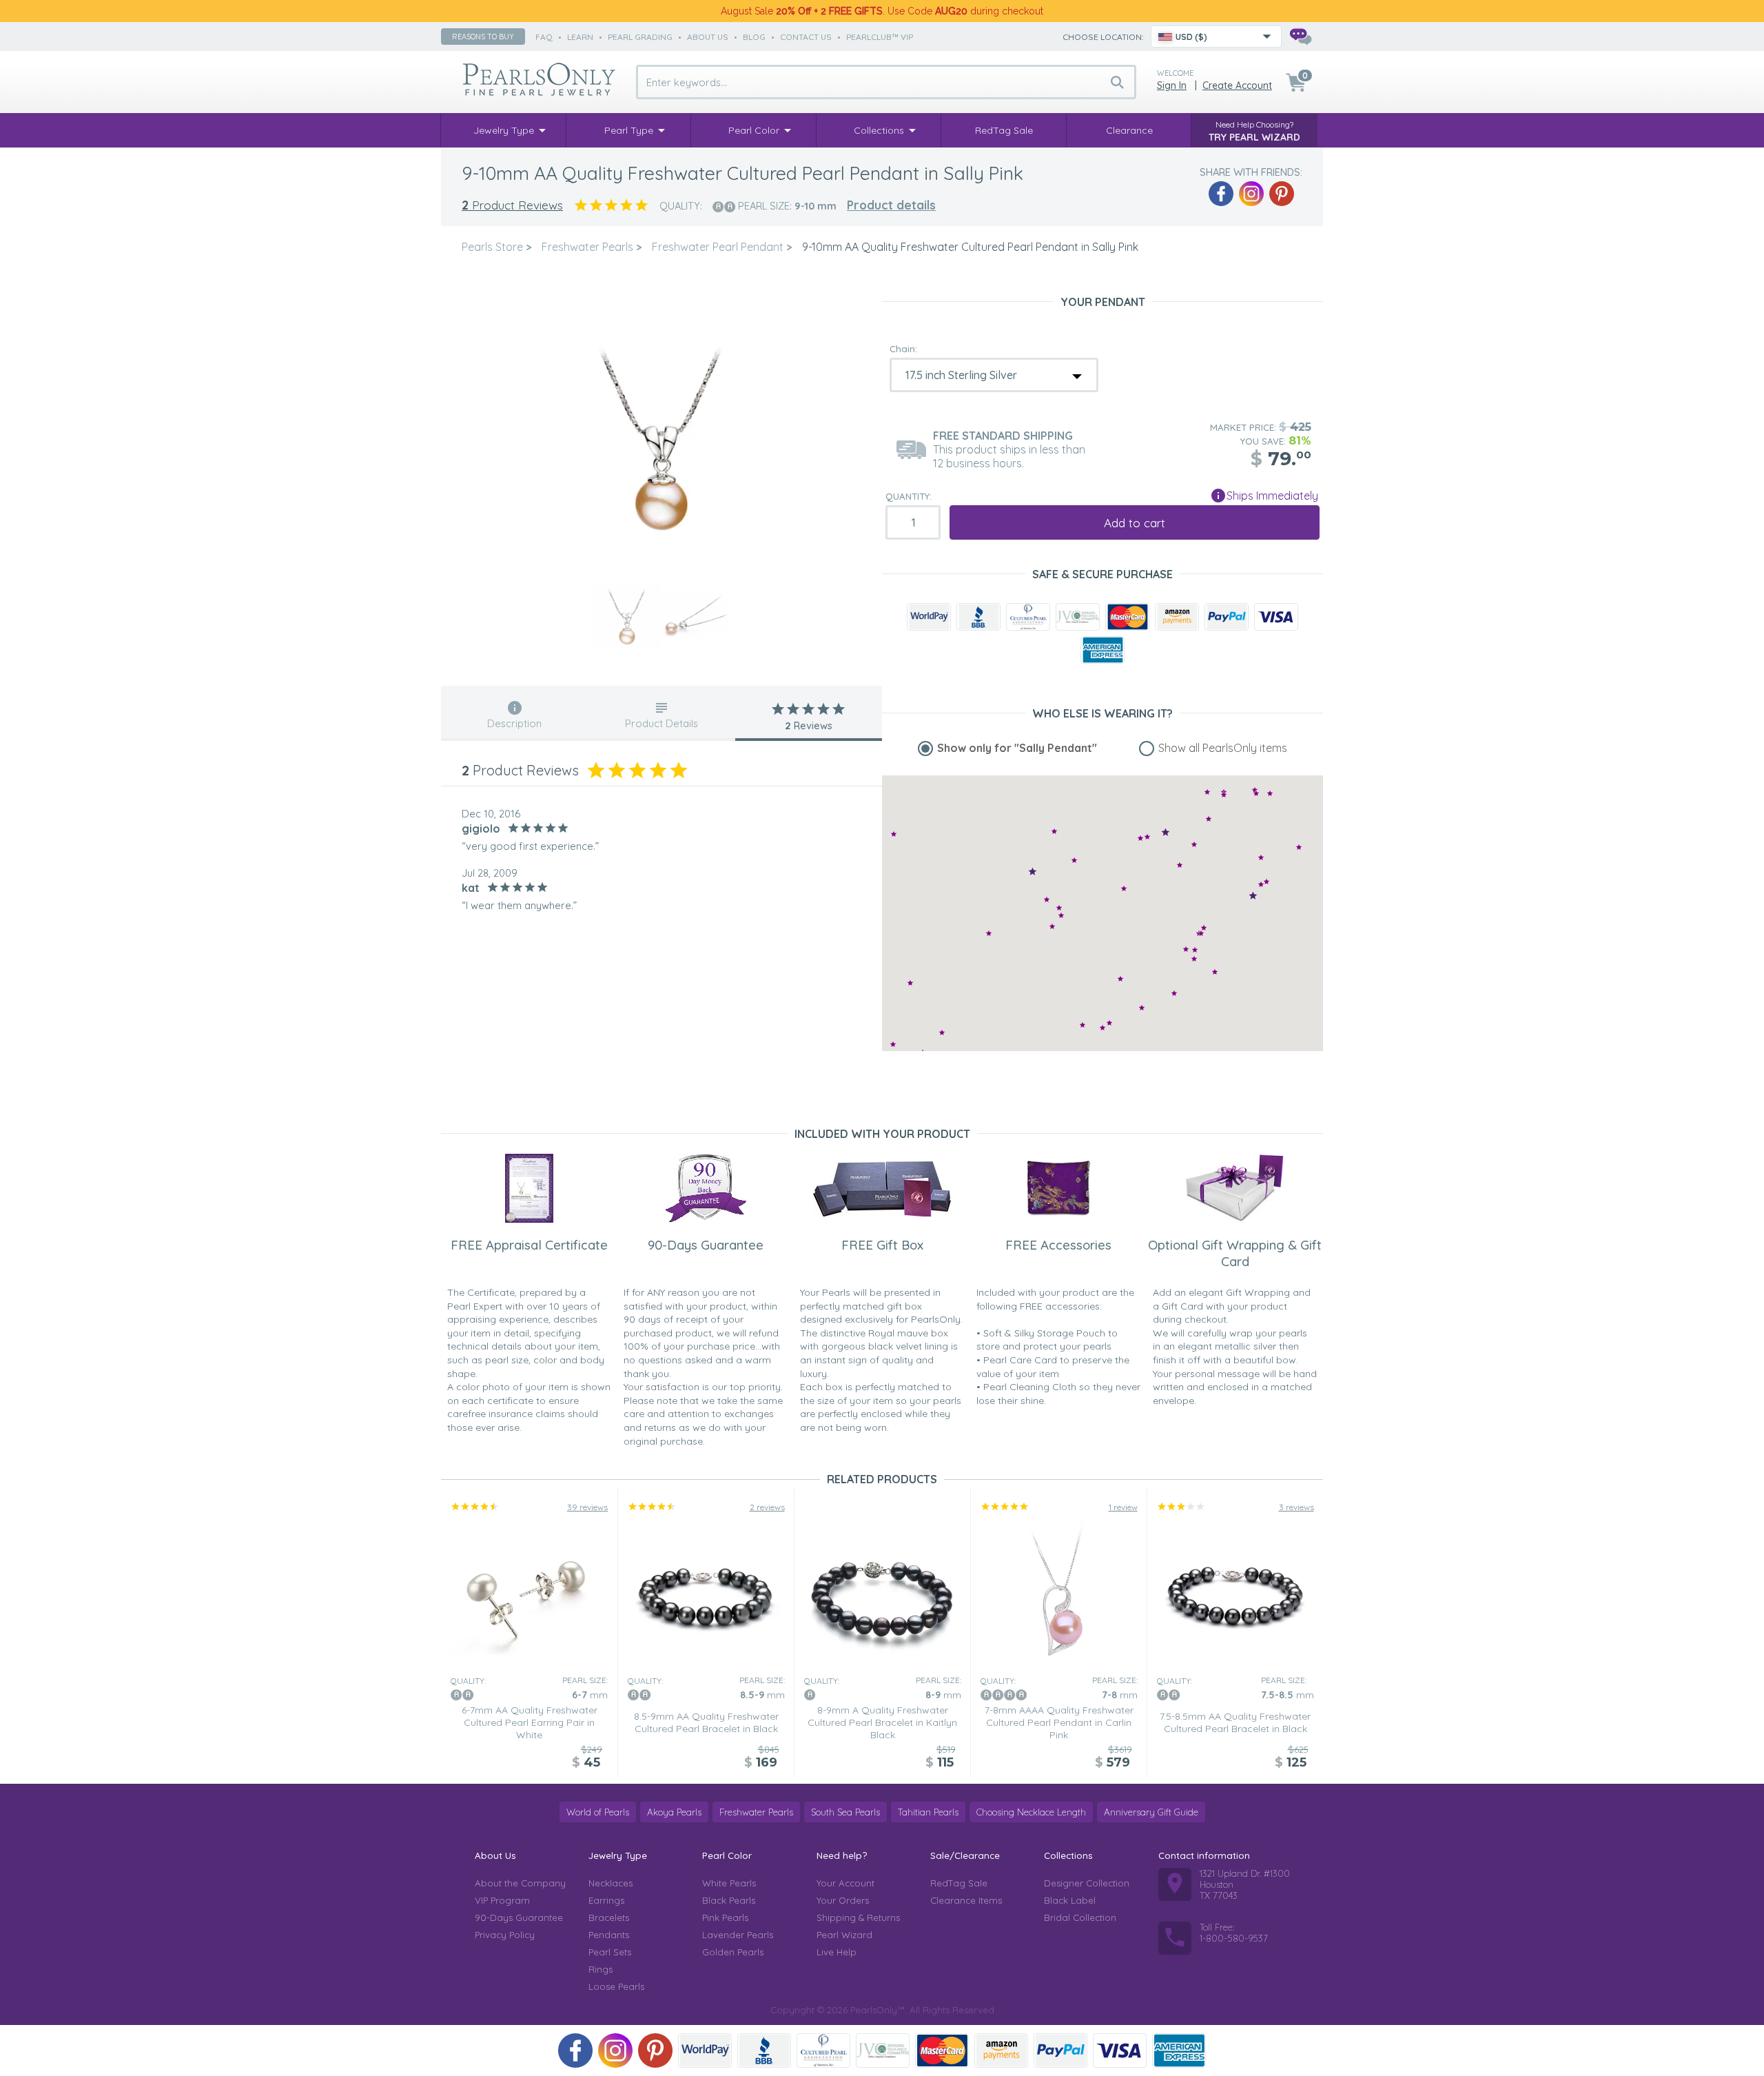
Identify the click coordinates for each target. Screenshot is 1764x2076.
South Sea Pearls (845, 1812)
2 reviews (767, 1507)
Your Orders (843, 1900)
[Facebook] (1221, 194)
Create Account (1237, 85)
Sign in (1172, 85)
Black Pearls (729, 1900)
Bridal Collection (1080, 1917)
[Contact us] (1300, 37)
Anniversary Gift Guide (1151, 1812)
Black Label (1070, 1900)
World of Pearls (598, 1812)
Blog (754, 37)
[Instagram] (1251, 194)
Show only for (1017, 748)
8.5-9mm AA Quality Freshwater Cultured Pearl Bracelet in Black (706, 1722)
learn (580, 37)
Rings (601, 1969)
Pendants (609, 1935)
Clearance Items (966, 1900)
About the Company (520, 1883)
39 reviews (587, 1507)
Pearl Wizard (844, 1935)
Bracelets (609, 1917)
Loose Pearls (616, 1986)
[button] (1261, 857)
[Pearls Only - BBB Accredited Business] (978, 617)
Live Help (837, 1952)
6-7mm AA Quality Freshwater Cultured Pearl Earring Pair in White (530, 1722)
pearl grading (640, 37)
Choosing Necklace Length (1031, 1812)
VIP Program (502, 1900)
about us (708, 37)
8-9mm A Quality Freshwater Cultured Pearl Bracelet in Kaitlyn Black (882, 1722)
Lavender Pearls (738, 1935)
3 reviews (1296, 1507)
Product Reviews (512, 205)
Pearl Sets (610, 1952)
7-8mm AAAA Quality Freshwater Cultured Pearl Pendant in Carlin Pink (1059, 1722)
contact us (806, 37)
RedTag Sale (959, 1883)
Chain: (903, 349)
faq (544, 37)
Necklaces (611, 1883)
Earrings (606, 1900)
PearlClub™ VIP (880, 37)
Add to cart (1135, 523)
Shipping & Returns (858, 1917)
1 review (1123, 1507)
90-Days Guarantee (519, 1917)
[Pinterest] (1282, 194)
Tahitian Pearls (928, 1812)
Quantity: (909, 496)
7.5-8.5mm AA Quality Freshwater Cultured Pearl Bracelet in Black (1235, 1722)
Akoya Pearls (674, 1812)
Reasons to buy (483, 37)
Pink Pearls (725, 1917)
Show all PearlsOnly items (1223, 748)
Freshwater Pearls (756, 1812)
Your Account (845, 1883)
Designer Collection (1087, 1883)
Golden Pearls (733, 1952)
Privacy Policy (505, 1935)
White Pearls (729, 1883)
